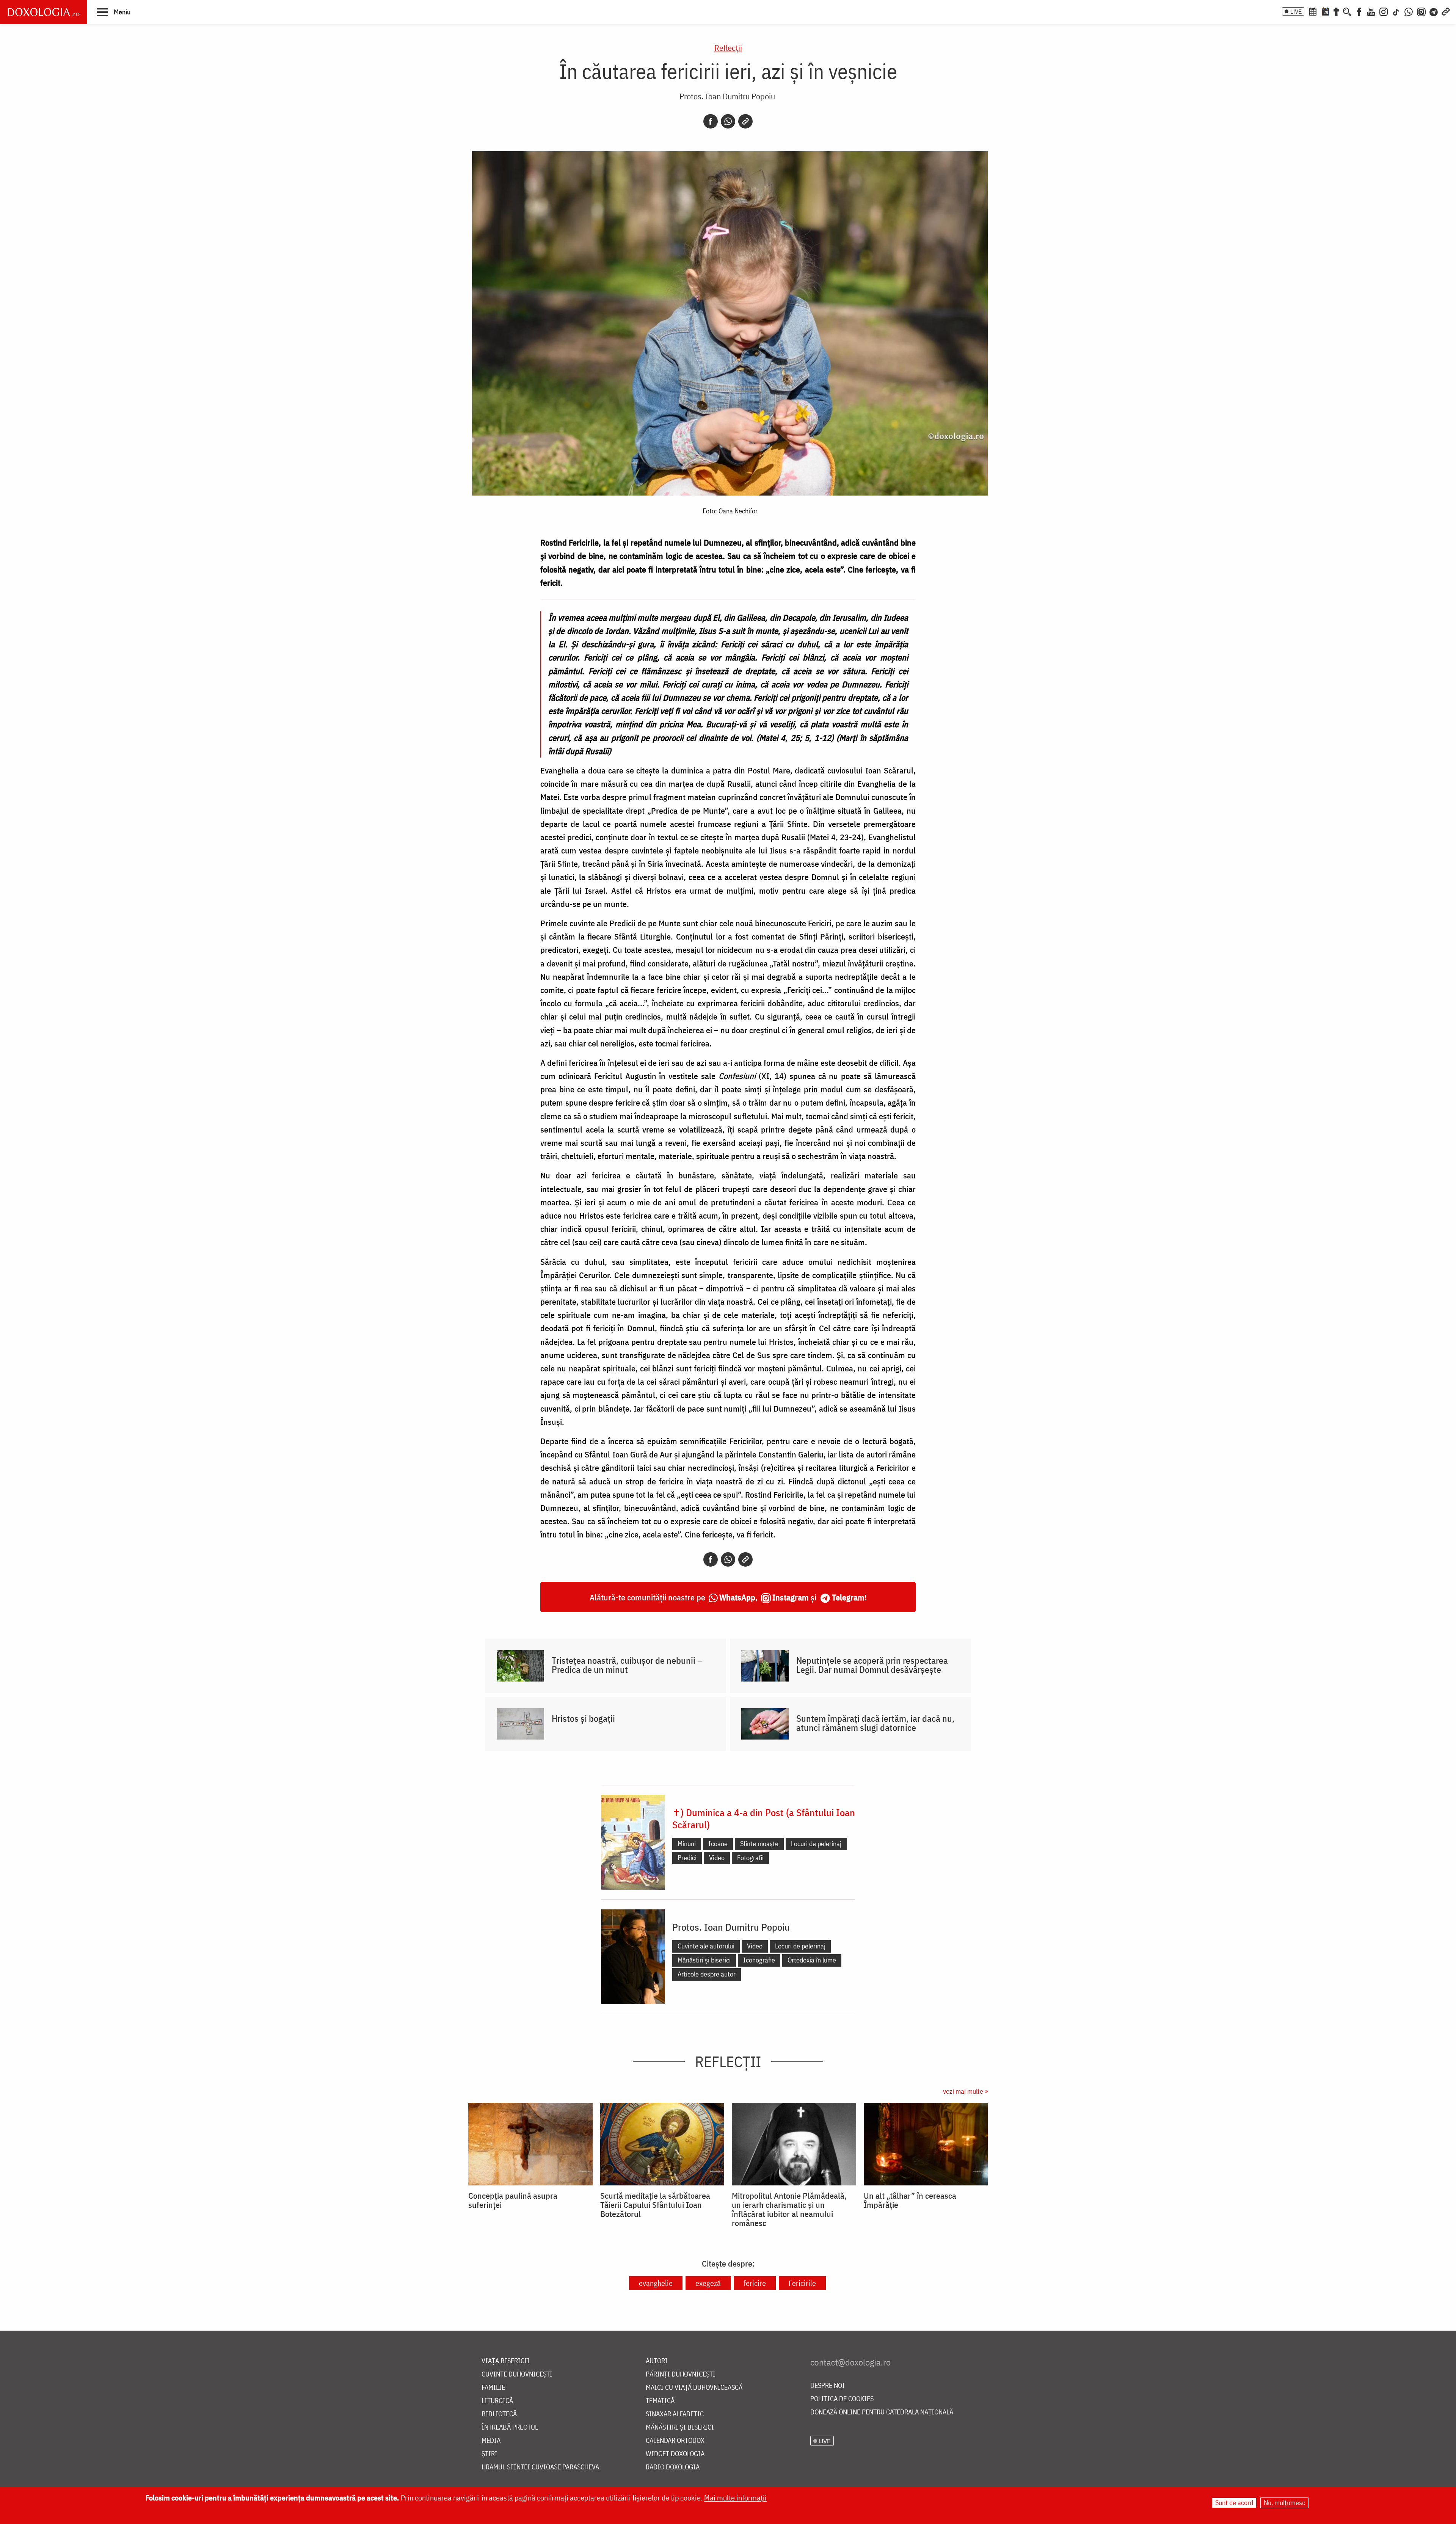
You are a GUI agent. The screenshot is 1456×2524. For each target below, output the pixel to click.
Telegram (848, 1597)
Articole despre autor (707, 1974)
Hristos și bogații (583, 1718)
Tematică (660, 2401)
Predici (687, 1858)
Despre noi (828, 2386)
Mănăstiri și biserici (704, 1960)
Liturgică (497, 2401)
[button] (114, 12)
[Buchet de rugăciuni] (1336, 11)
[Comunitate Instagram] (1421, 11)
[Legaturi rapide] (1446, 11)
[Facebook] (1359, 11)
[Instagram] (1384, 11)
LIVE (1296, 11)
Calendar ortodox (675, 2441)
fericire (755, 2283)
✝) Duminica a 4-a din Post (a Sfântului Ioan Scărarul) (764, 1818)
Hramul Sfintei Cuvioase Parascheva (540, 2467)
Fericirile (802, 2283)
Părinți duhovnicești (681, 2374)
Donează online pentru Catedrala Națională (882, 2412)
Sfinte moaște (759, 1844)
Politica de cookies (842, 2399)
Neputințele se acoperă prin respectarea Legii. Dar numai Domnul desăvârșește (872, 1665)
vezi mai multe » (965, 2091)
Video (717, 1858)
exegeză (708, 2283)
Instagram (791, 1597)
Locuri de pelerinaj (816, 1844)
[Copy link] (745, 121)
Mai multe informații (735, 2498)
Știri (490, 2454)
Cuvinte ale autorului (706, 1946)
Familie (493, 2388)
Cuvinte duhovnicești (517, 2374)
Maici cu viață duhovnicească (694, 2388)
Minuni (687, 1844)
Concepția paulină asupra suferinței (513, 2200)
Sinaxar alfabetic (675, 2414)
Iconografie (759, 1960)
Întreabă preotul (510, 2428)
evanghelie (656, 2283)
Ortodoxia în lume (812, 1960)
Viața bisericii (506, 2361)
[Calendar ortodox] (1313, 11)
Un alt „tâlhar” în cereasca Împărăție (910, 2200)
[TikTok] (1396, 11)
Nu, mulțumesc (1284, 2503)
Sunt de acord (1234, 2503)
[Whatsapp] (728, 121)
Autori (657, 2361)
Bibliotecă (499, 2414)
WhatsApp (737, 1597)
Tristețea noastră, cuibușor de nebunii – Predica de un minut (627, 1665)
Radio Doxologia (673, 2467)
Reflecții (728, 48)
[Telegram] (1434, 11)
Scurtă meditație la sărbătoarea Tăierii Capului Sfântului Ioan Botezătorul (655, 2205)
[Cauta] (1347, 11)
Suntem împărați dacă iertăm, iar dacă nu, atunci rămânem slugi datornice (875, 1723)
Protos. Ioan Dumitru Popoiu (727, 96)
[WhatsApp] (1409, 11)
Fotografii (750, 1858)
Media (491, 2441)
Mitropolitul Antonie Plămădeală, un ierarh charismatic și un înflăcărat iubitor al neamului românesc (789, 2209)
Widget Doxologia (675, 2454)
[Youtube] (1371, 11)
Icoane (718, 1844)
